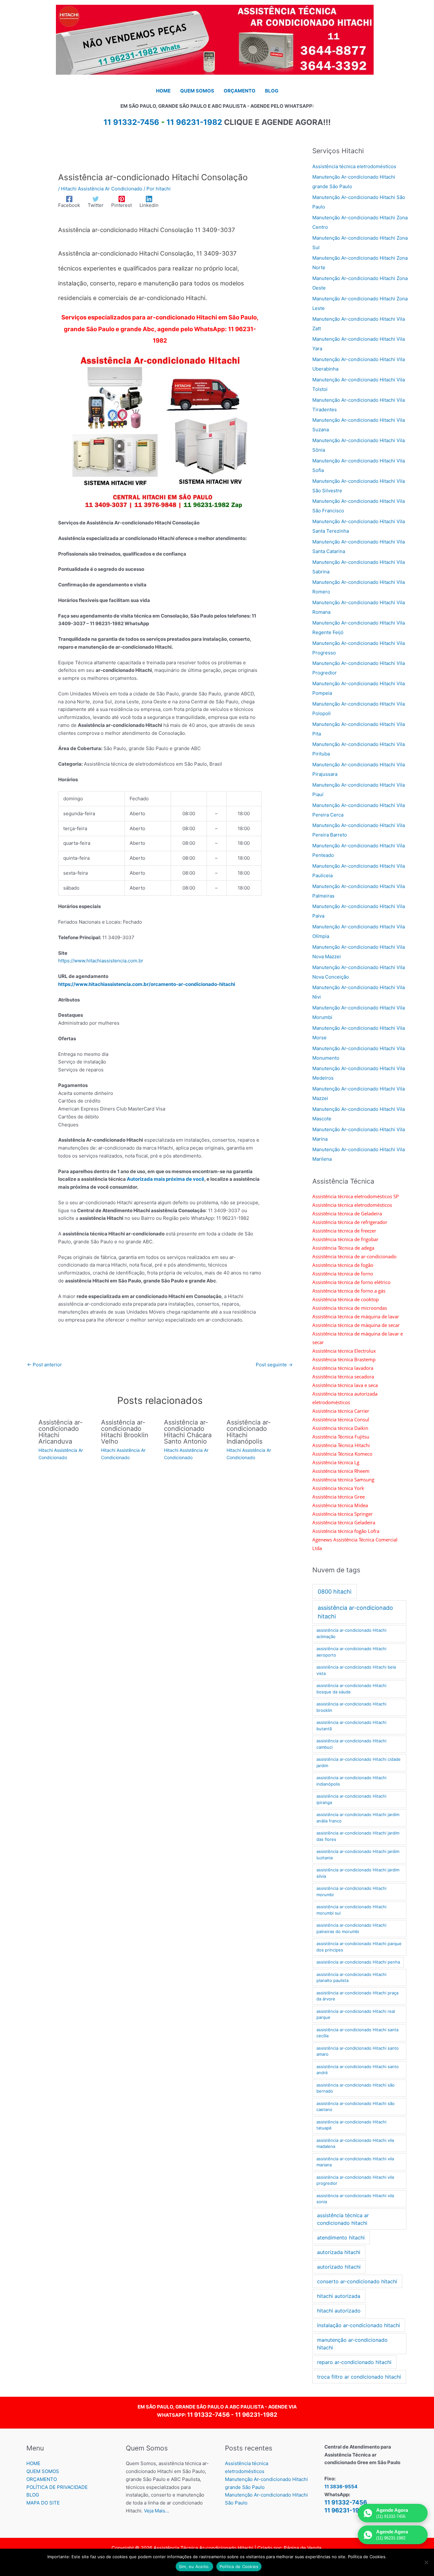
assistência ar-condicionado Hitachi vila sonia (355, 2199)
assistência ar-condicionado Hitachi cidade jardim (359, 1762)
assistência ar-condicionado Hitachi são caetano (356, 2107)
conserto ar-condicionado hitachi (357, 2281)
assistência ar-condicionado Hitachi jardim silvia (358, 1873)
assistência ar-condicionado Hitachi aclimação (351, 1633)
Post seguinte (274, 1365)
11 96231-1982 (194, 122)
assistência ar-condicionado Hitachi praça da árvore (357, 1996)
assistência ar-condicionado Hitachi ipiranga (351, 1799)
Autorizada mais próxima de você (166, 1179)
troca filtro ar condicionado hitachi (359, 2377)
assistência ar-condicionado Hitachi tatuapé (351, 2125)
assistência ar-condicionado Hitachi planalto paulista (351, 1978)
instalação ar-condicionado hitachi (359, 2325)
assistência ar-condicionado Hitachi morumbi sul (351, 1910)
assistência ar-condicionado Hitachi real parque (356, 2014)
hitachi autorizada (339, 2296)
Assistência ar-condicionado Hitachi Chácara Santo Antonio (188, 1432)
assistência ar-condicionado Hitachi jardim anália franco (358, 1818)
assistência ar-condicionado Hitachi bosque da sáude (351, 1689)
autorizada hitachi (339, 2252)
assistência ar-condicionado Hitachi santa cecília (357, 2033)
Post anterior (44, 1365)
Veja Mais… (156, 2511)
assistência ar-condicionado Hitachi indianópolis (351, 1781)
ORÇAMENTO (42, 2479)
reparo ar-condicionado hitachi (354, 2362)
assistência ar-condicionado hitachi (355, 1612)
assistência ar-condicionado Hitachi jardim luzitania (358, 1855)
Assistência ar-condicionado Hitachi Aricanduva (61, 1432)
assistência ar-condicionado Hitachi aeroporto (351, 1652)
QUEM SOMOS (43, 2471)
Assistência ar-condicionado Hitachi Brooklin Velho (125, 1432)
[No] (426, 2562)
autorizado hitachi (339, 2267)
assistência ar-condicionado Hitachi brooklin (351, 1707)
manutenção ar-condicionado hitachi (352, 2344)
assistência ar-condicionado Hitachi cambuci (351, 1744)
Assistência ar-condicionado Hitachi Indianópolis (249, 1432)
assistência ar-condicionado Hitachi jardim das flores (358, 1836)
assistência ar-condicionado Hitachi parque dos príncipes (359, 1947)
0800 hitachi (335, 1592)
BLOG (33, 2495)
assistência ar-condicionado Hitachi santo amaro (358, 2051)
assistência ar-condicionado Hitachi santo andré (358, 2070)
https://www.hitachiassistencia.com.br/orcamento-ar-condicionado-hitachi (147, 984)
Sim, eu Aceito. (194, 2566)
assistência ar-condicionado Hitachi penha (358, 1962)
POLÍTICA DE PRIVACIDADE (57, 2487)
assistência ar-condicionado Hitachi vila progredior (355, 2180)
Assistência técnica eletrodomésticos (354, 166)
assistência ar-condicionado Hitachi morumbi (351, 1891)
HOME (33, 2463)
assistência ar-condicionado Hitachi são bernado (356, 2088)
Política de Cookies (239, 2566)
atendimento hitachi (341, 2238)
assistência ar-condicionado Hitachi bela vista (356, 1670)
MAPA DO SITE (43, 2503)
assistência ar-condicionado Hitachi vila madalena (355, 2143)
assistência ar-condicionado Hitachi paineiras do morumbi (351, 1928)
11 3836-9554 (341, 2487)
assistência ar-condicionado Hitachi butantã (351, 1725)
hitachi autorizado (339, 2311)
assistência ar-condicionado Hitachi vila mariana (355, 2162)
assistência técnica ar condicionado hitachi (343, 2219)
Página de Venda (302, 2548)
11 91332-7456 (208, 2415)
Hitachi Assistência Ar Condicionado (102, 189)
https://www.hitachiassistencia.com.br (101, 961)
